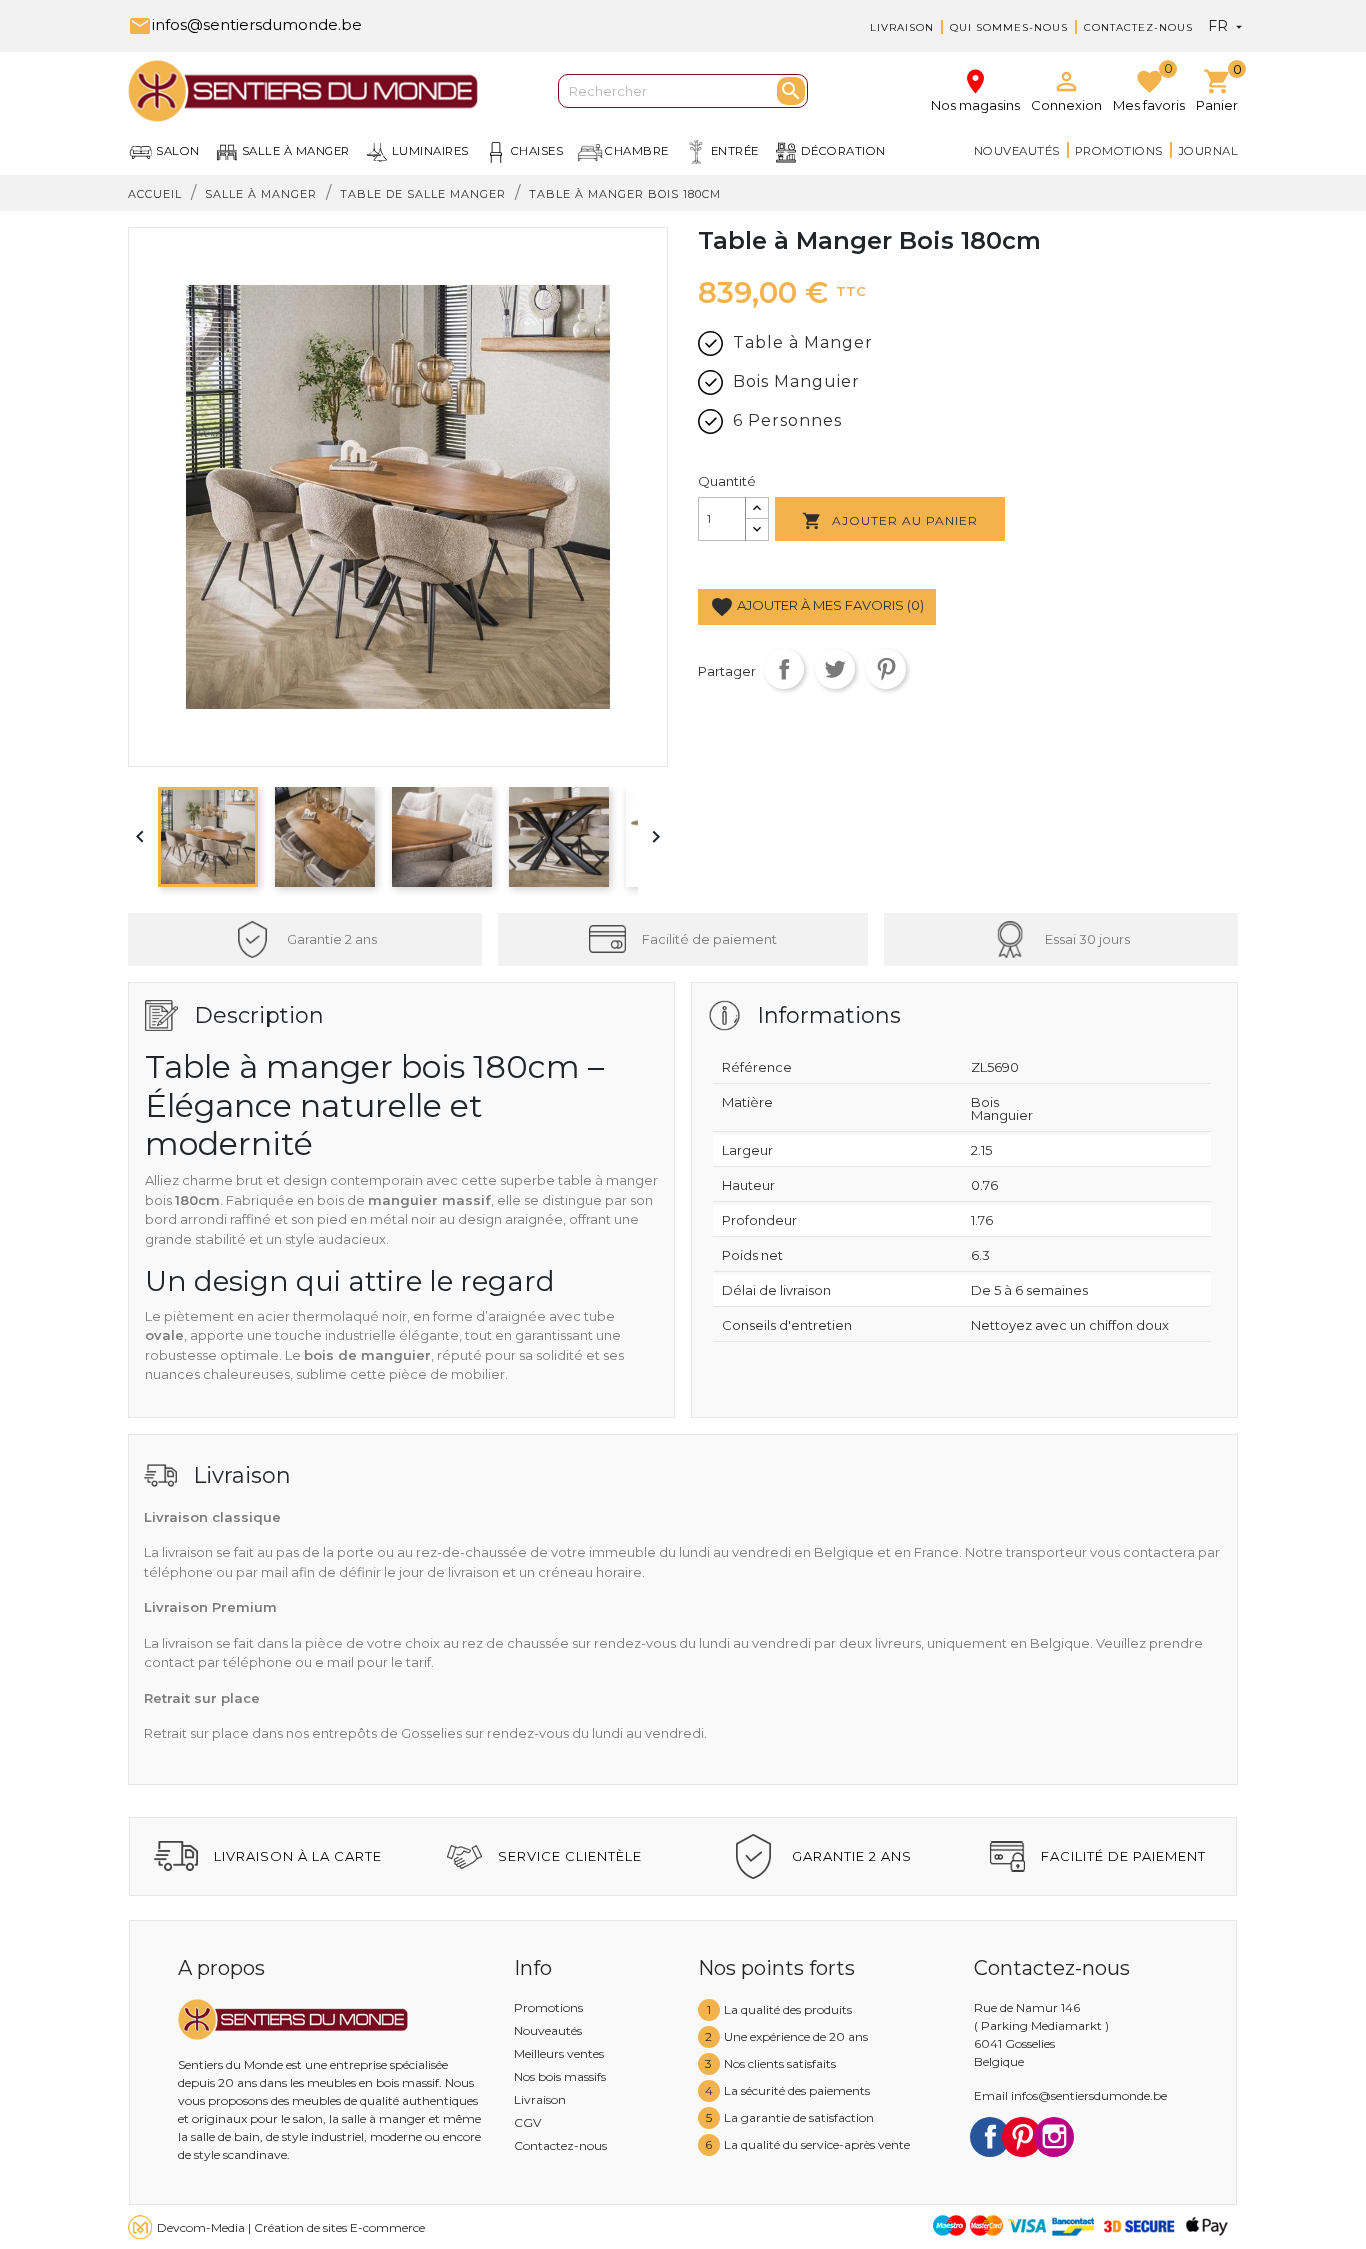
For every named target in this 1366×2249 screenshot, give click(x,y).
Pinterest (886, 669)
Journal (1208, 151)
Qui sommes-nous (1009, 27)
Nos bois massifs (560, 2076)
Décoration (843, 151)
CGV (527, 2122)
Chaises (537, 151)
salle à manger (296, 151)
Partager (784, 669)
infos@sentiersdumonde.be (245, 24)
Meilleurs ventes (559, 2053)
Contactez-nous (1138, 27)
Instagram (1054, 2137)
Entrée (735, 151)
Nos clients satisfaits (780, 2063)
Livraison (902, 27)
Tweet (835, 669)
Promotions (1119, 151)
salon (178, 151)
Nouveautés (1017, 151)
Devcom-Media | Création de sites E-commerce (291, 2227)
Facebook (990, 2137)
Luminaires (430, 151)
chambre (637, 151)
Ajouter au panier (890, 521)
